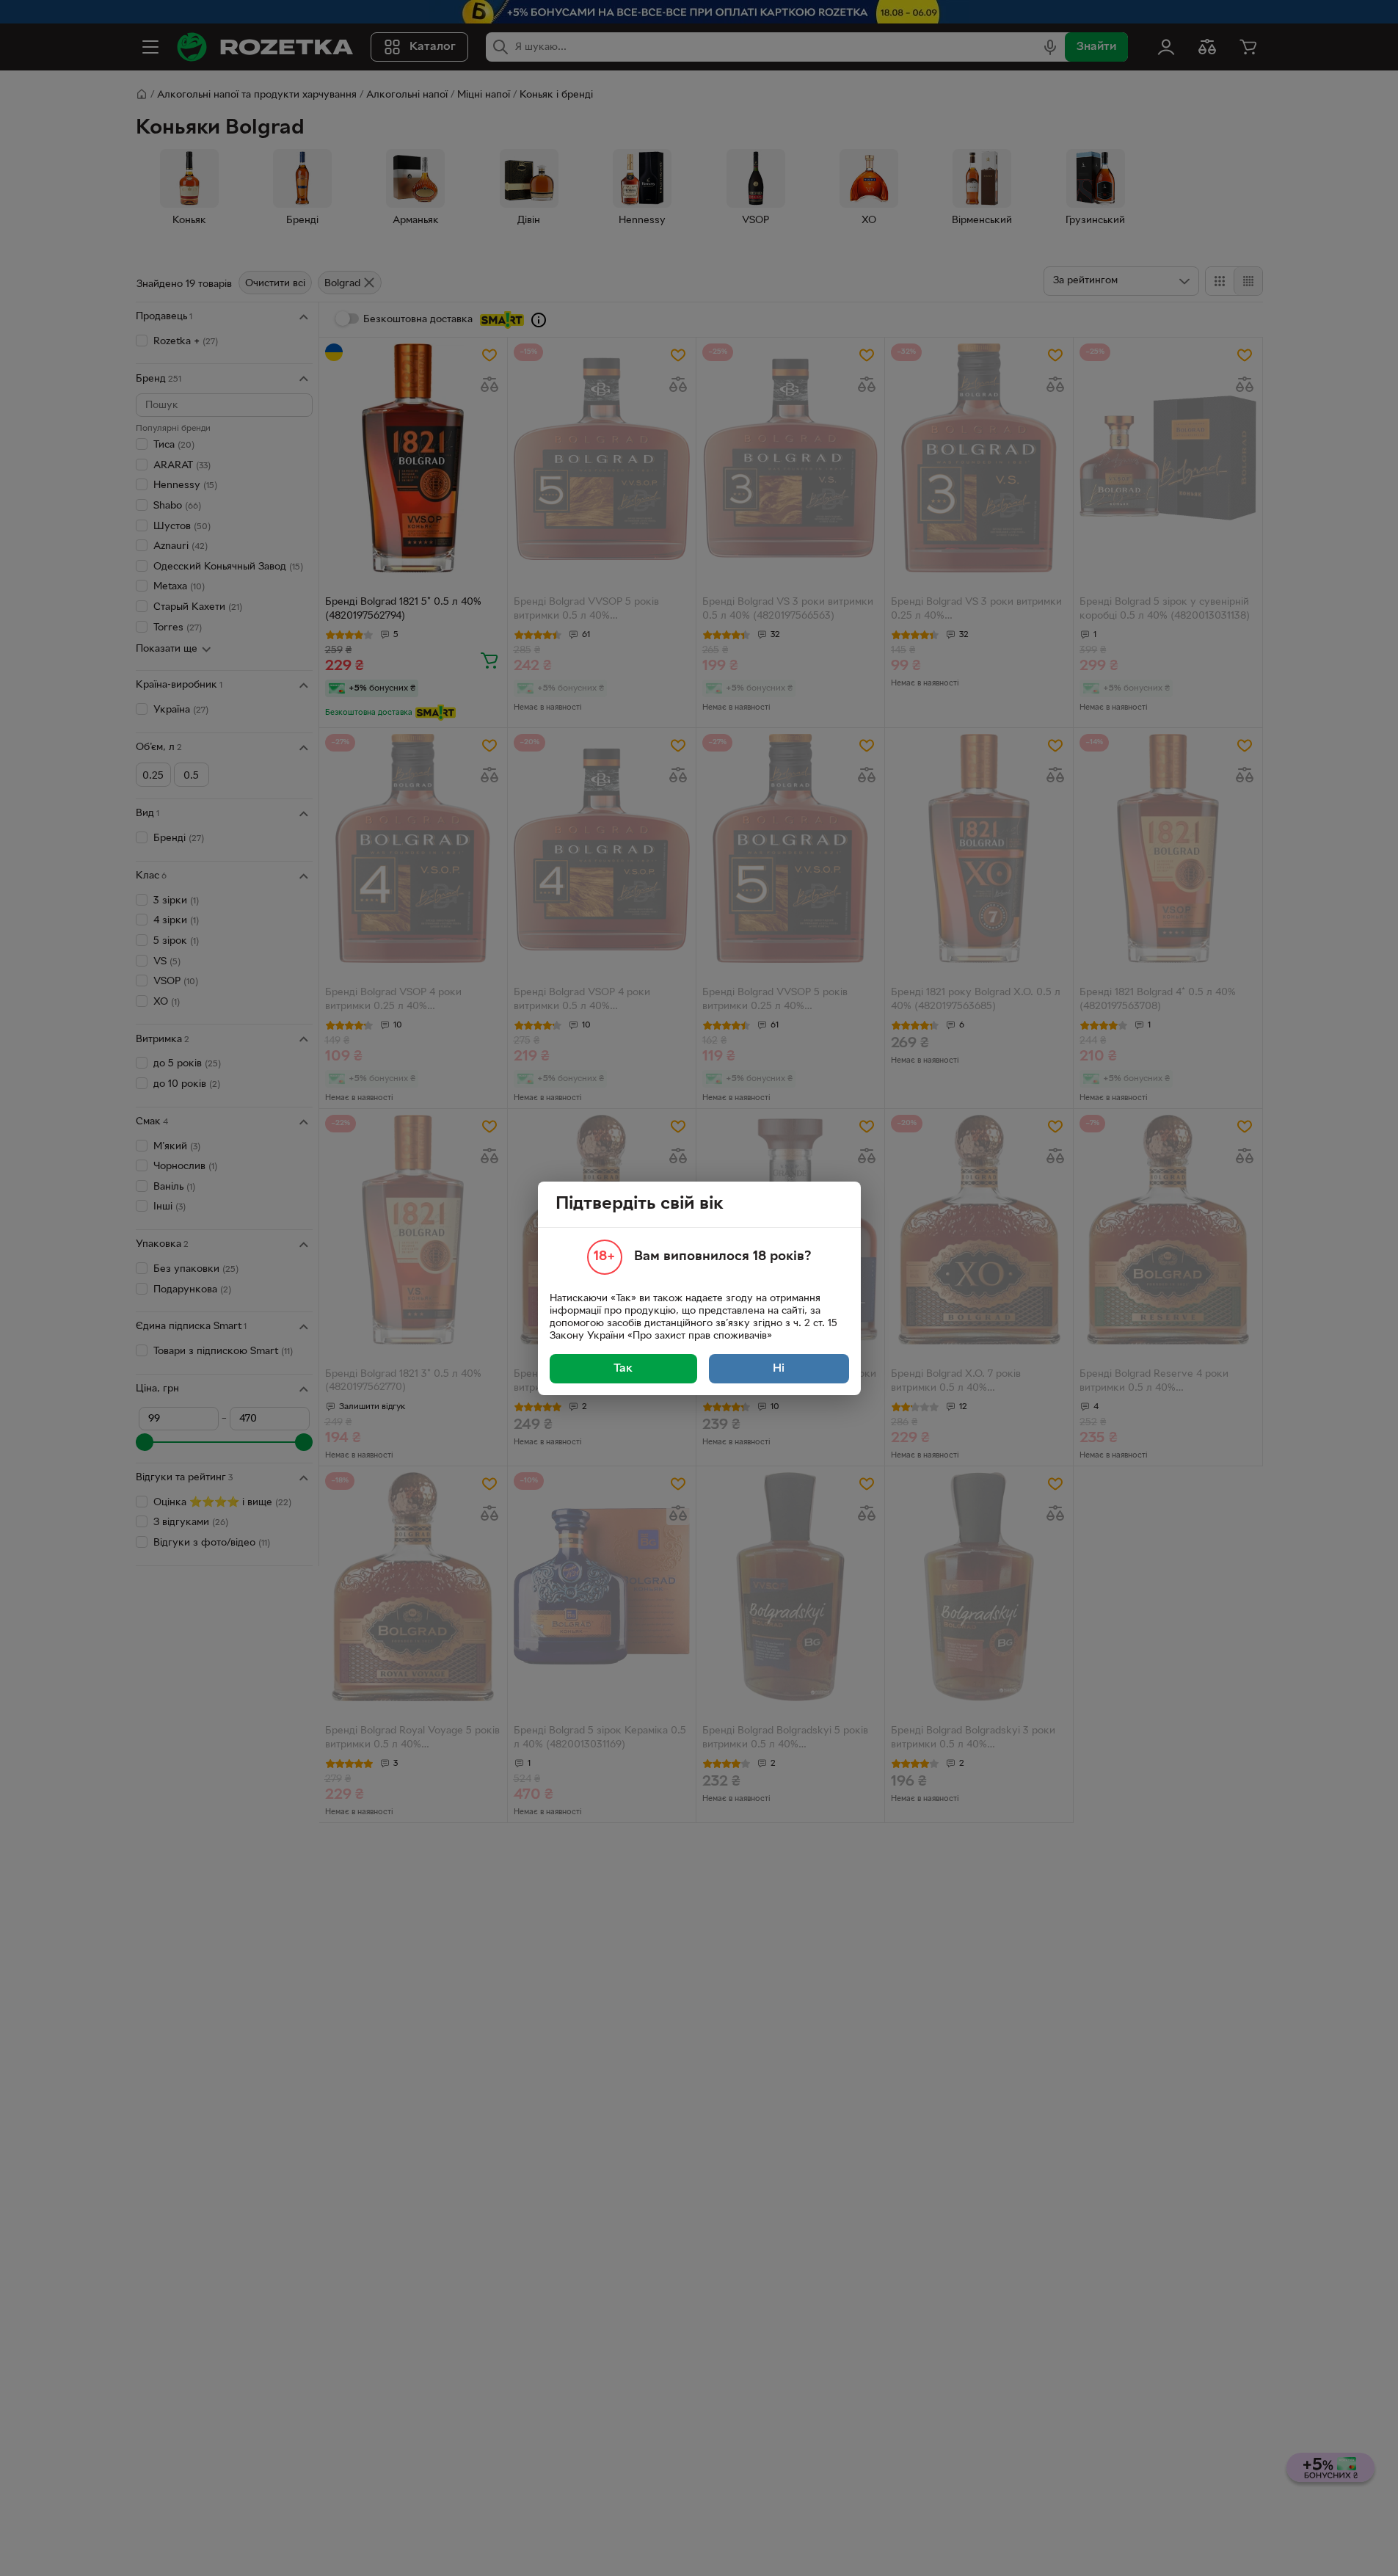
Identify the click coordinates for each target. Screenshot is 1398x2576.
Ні (779, 1369)
